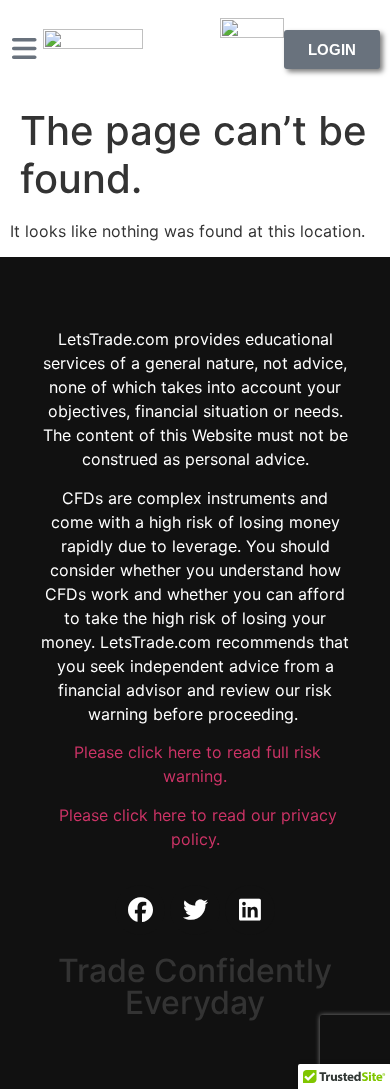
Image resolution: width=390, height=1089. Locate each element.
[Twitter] (195, 910)
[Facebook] (140, 910)
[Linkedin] (250, 910)
